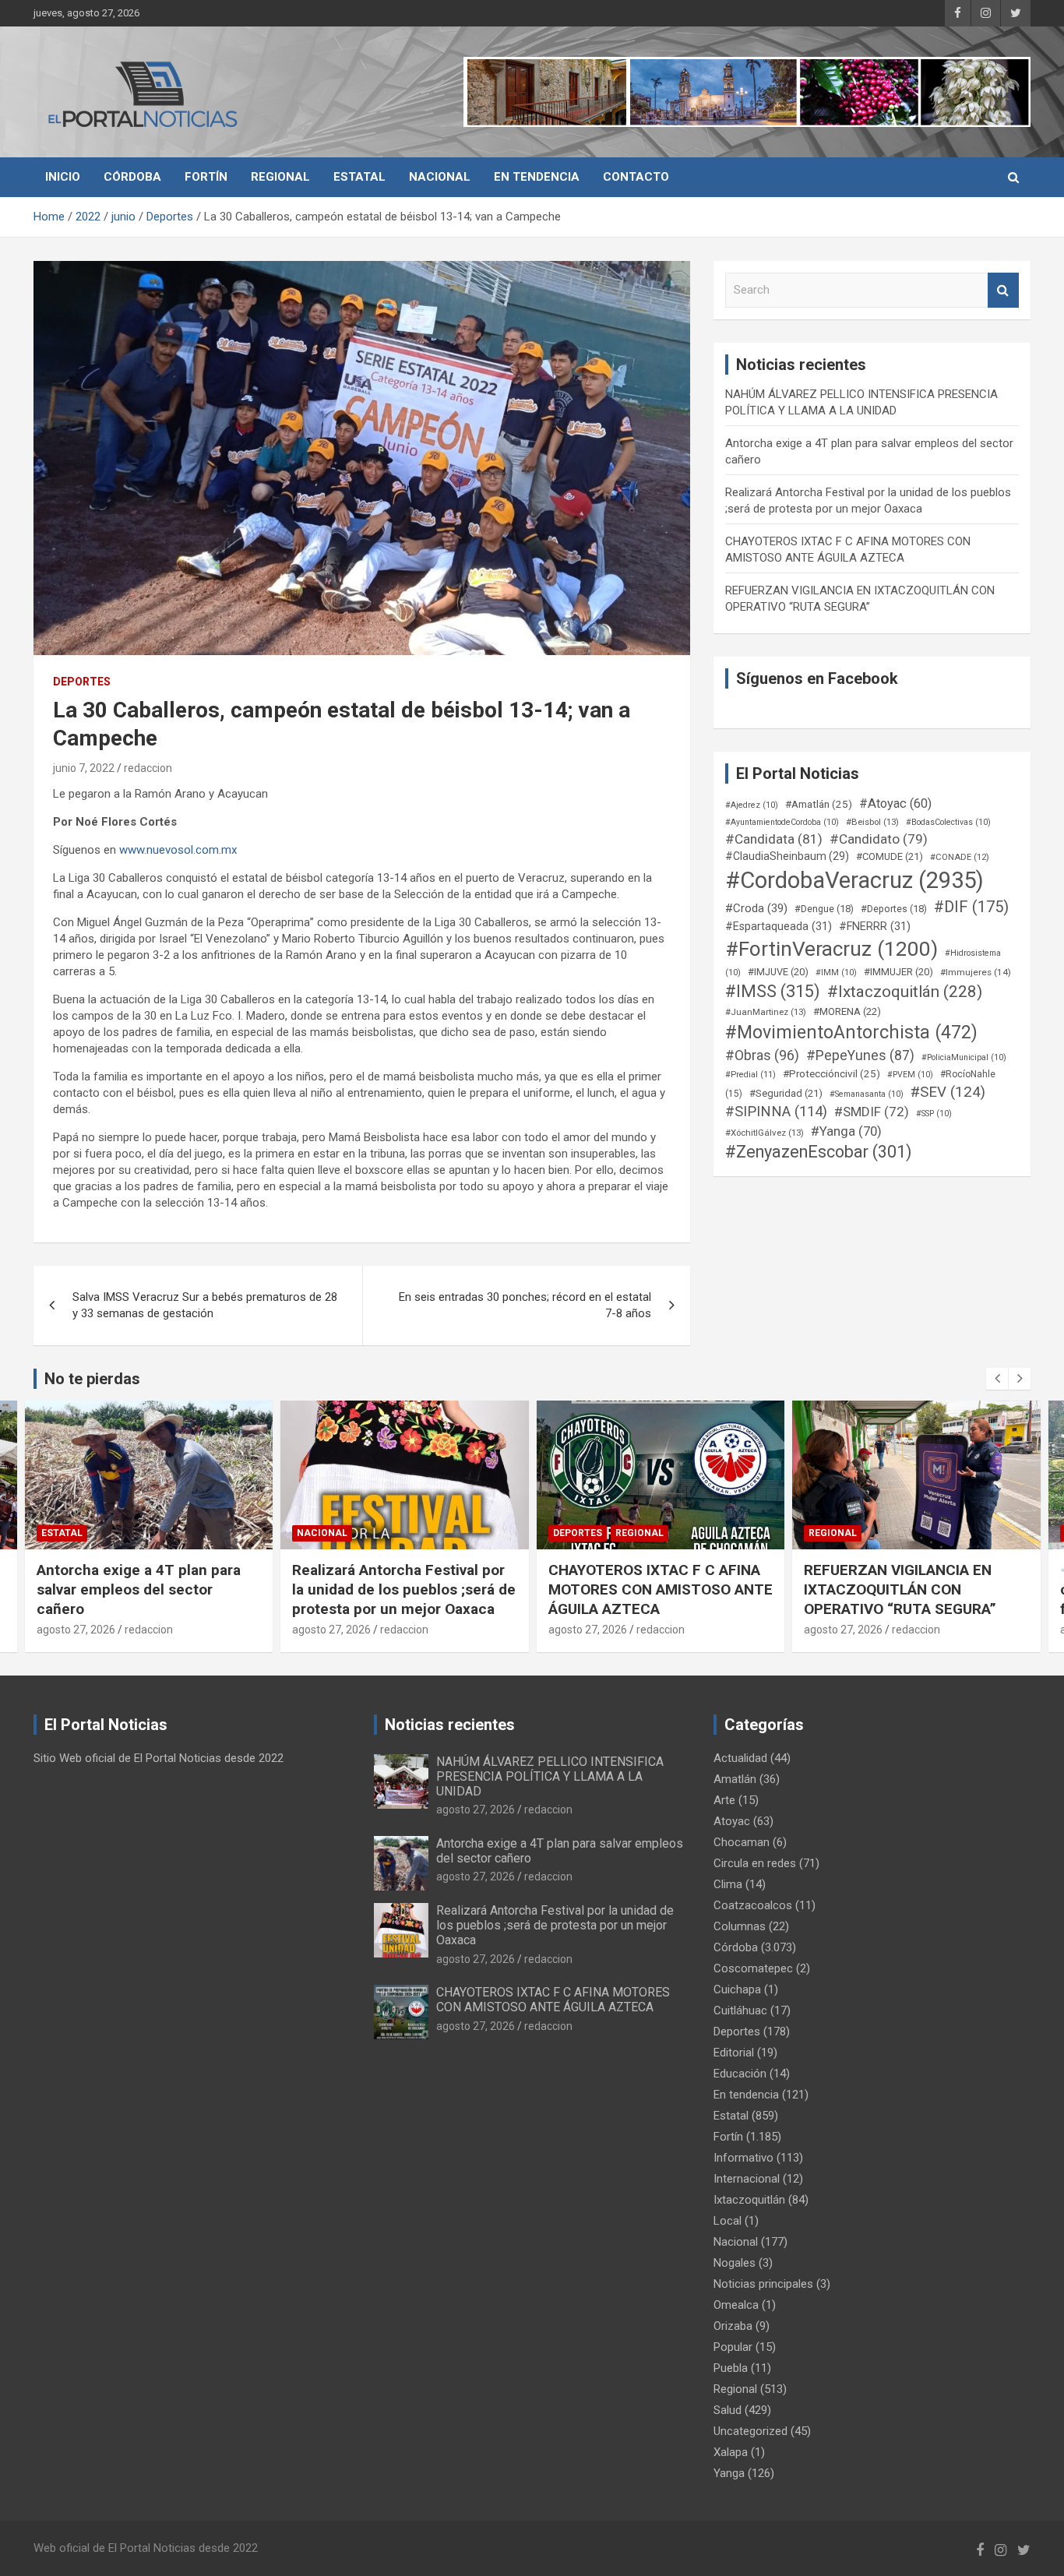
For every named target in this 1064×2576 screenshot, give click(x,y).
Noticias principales (763, 2284)
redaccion (148, 768)
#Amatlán (819, 804)
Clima (728, 1884)
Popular (733, 2347)
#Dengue (824, 909)
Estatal (359, 177)
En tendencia (537, 177)
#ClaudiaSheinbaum (787, 856)
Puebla (731, 2368)
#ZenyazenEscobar (819, 1152)
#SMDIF (872, 1112)
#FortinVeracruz (831, 949)
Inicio (63, 177)
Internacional (747, 2179)
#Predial (750, 1075)
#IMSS (773, 991)
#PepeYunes (860, 1055)
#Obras (762, 1055)
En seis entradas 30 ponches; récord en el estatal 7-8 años (525, 1305)
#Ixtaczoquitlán (905, 992)
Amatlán (735, 1779)
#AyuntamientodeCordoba (782, 822)
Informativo (743, 2158)
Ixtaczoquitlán (749, 2200)
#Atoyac (895, 803)
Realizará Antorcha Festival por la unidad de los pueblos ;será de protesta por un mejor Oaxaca (148, 1589)
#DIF (971, 907)
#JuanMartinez (766, 1012)
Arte (724, 1800)
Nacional (440, 177)
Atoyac (732, 1821)
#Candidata (774, 839)
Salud (728, 2410)
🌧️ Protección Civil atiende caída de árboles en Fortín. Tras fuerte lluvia (912, 1589)
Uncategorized (750, 2431)
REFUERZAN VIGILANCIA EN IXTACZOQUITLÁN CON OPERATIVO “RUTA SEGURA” (644, 1589)
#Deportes (894, 909)
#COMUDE (890, 856)
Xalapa (731, 2452)
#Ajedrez (752, 805)
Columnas (740, 1926)
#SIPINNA (776, 1112)
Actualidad (740, 1758)
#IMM (836, 973)
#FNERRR (875, 926)
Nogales (735, 2263)
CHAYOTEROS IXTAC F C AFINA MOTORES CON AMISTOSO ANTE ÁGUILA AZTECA (404, 1589)
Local (728, 2221)
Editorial (734, 2053)
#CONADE (960, 857)
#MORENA (847, 1011)
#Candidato (879, 839)
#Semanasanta (867, 1094)
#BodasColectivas (948, 822)
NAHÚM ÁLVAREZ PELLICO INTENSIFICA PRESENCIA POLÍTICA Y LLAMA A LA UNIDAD (550, 1776)
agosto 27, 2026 (75, 1630)
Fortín (206, 177)
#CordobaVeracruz (854, 880)
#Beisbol (872, 822)
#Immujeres (976, 972)
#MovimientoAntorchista (851, 1032)
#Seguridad (786, 1093)
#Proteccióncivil (831, 1073)
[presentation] (997, 1379)
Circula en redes (755, 1863)
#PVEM (910, 1075)
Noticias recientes (450, 1725)
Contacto (636, 177)
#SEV (948, 1092)
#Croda (756, 908)
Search (1003, 290)
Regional (280, 177)
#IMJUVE (778, 972)
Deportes (82, 682)
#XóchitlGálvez (765, 1133)
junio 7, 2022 (84, 768)
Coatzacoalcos (753, 1905)
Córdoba (132, 177)
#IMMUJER (898, 972)
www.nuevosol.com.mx (178, 850)
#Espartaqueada (779, 926)
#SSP (934, 1114)
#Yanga (846, 1131)
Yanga (729, 2473)
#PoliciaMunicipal (964, 1057)
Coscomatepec (753, 1968)
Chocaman (742, 1842)
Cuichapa (737, 1989)
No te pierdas (92, 1379)
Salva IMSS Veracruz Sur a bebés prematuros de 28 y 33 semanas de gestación (205, 1305)
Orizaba (733, 2326)
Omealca (736, 2305)
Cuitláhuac (740, 2010)
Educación (740, 2074)
